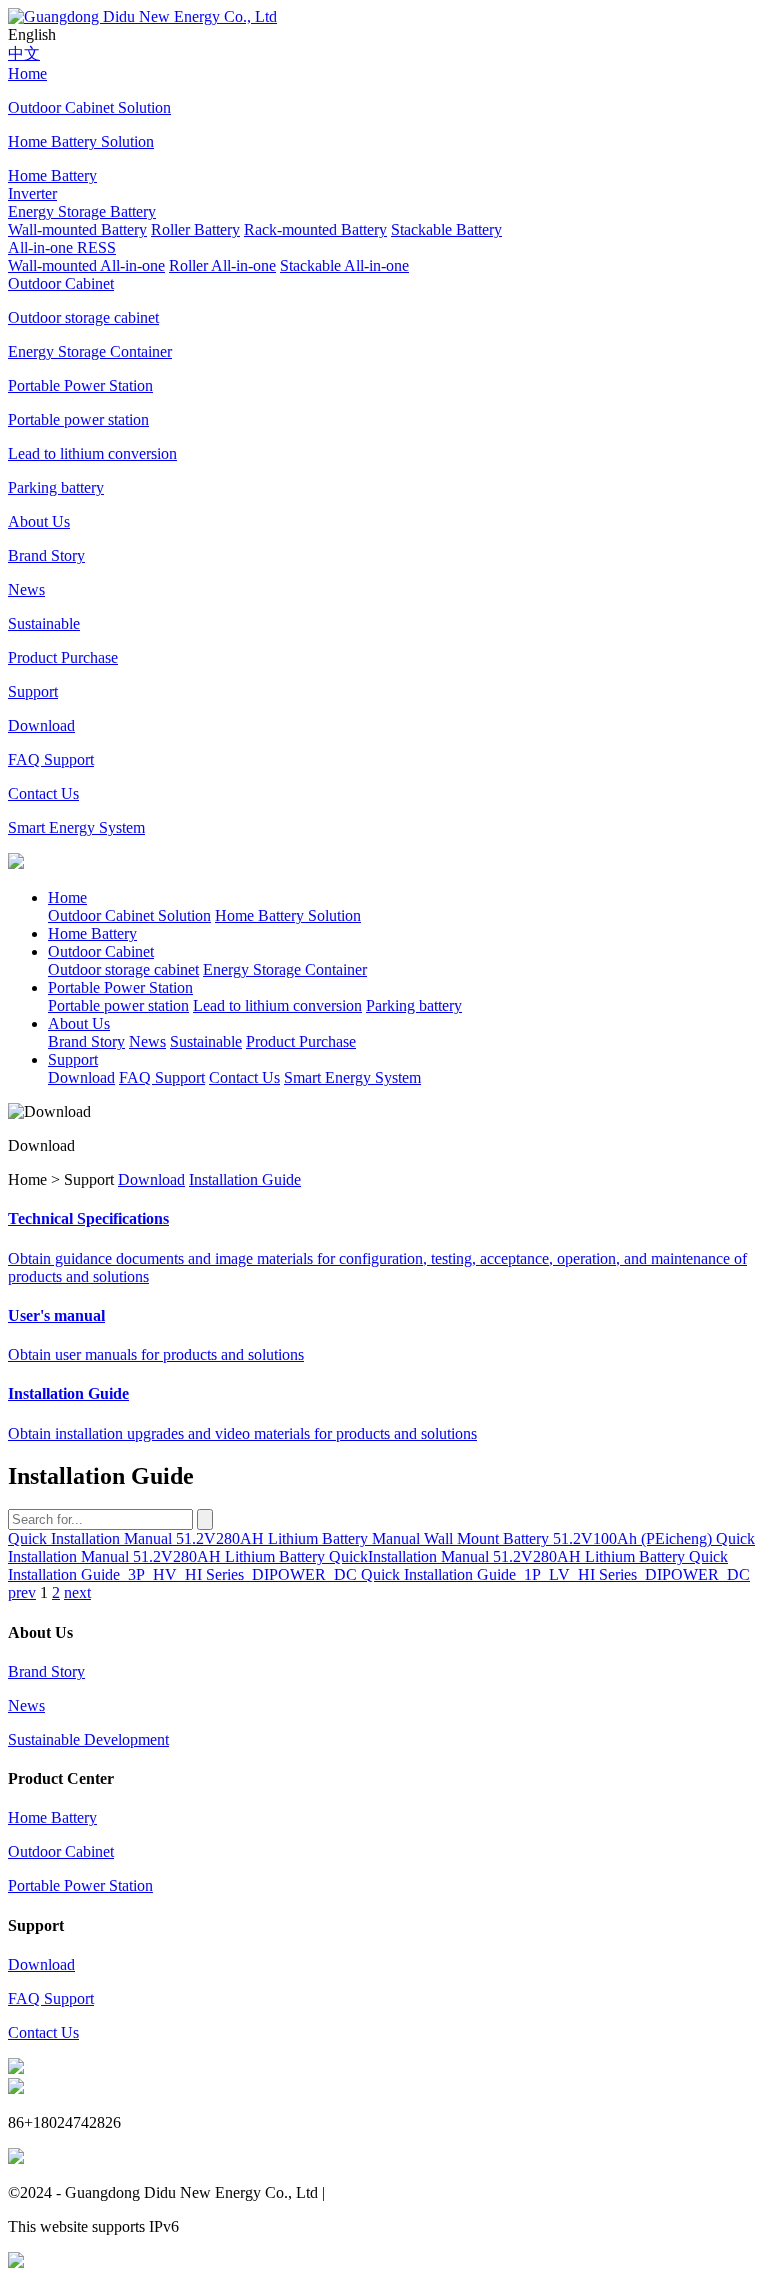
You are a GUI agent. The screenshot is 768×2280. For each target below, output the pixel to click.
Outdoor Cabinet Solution (129, 915)
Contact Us (244, 1077)
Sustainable (206, 1041)
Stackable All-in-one (344, 265)
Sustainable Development (88, 1739)
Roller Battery (195, 229)
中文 (24, 53)
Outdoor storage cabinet (123, 969)
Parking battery (414, 1005)
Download (81, 1077)
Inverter (32, 193)
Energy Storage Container (285, 969)
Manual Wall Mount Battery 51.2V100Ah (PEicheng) (544, 1538)
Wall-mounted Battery (77, 229)
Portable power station (118, 1005)
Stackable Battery (446, 229)
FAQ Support (162, 1077)
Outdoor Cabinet (61, 1851)
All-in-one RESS (62, 247)
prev (22, 1592)
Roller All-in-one (222, 265)
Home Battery (52, 1817)
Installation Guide (245, 1179)
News (147, 1041)
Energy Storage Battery (82, 211)
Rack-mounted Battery (315, 229)
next (77, 1592)
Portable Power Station (80, 1885)
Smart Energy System (352, 1077)
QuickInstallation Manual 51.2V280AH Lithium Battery (509, 1556)
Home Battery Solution (288, 915)
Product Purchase (301, 1041)
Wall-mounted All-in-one (86, 265)
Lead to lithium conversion (277, 1005)
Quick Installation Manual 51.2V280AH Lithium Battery (190, 1538)
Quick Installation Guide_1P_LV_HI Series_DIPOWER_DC (555, 1574)
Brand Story (86, 1041)
